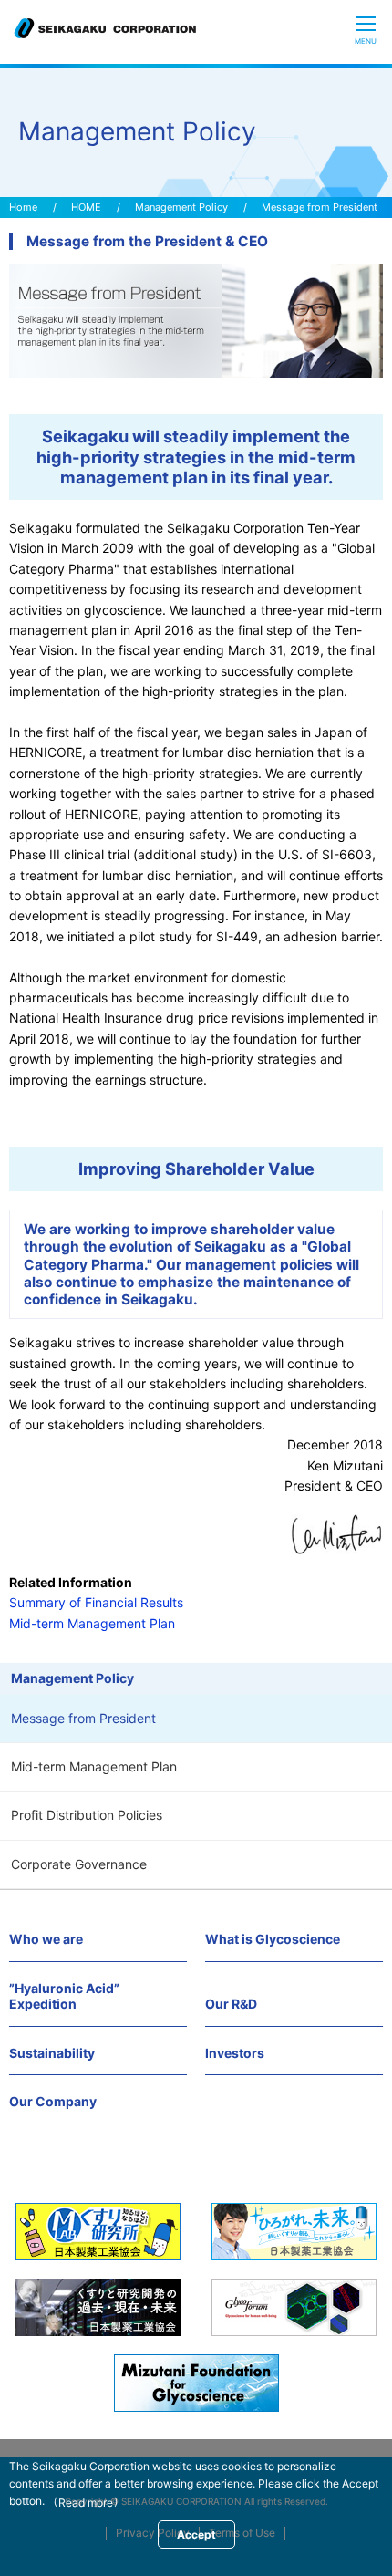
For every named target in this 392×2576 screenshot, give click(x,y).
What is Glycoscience (273, 1939)
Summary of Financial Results (96, 1602)
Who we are (46, 1939)
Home (23, 207)
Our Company (53, 2101)
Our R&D (231, 2004)
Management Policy (181, 207)
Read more (86, 2503)
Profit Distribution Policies (87, 1815)
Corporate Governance (79, 1864)
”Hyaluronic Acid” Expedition (64, 1996)
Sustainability (52, 2053)
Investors (235, 2053)
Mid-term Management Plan (94, 1766)
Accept (196, 2534)
